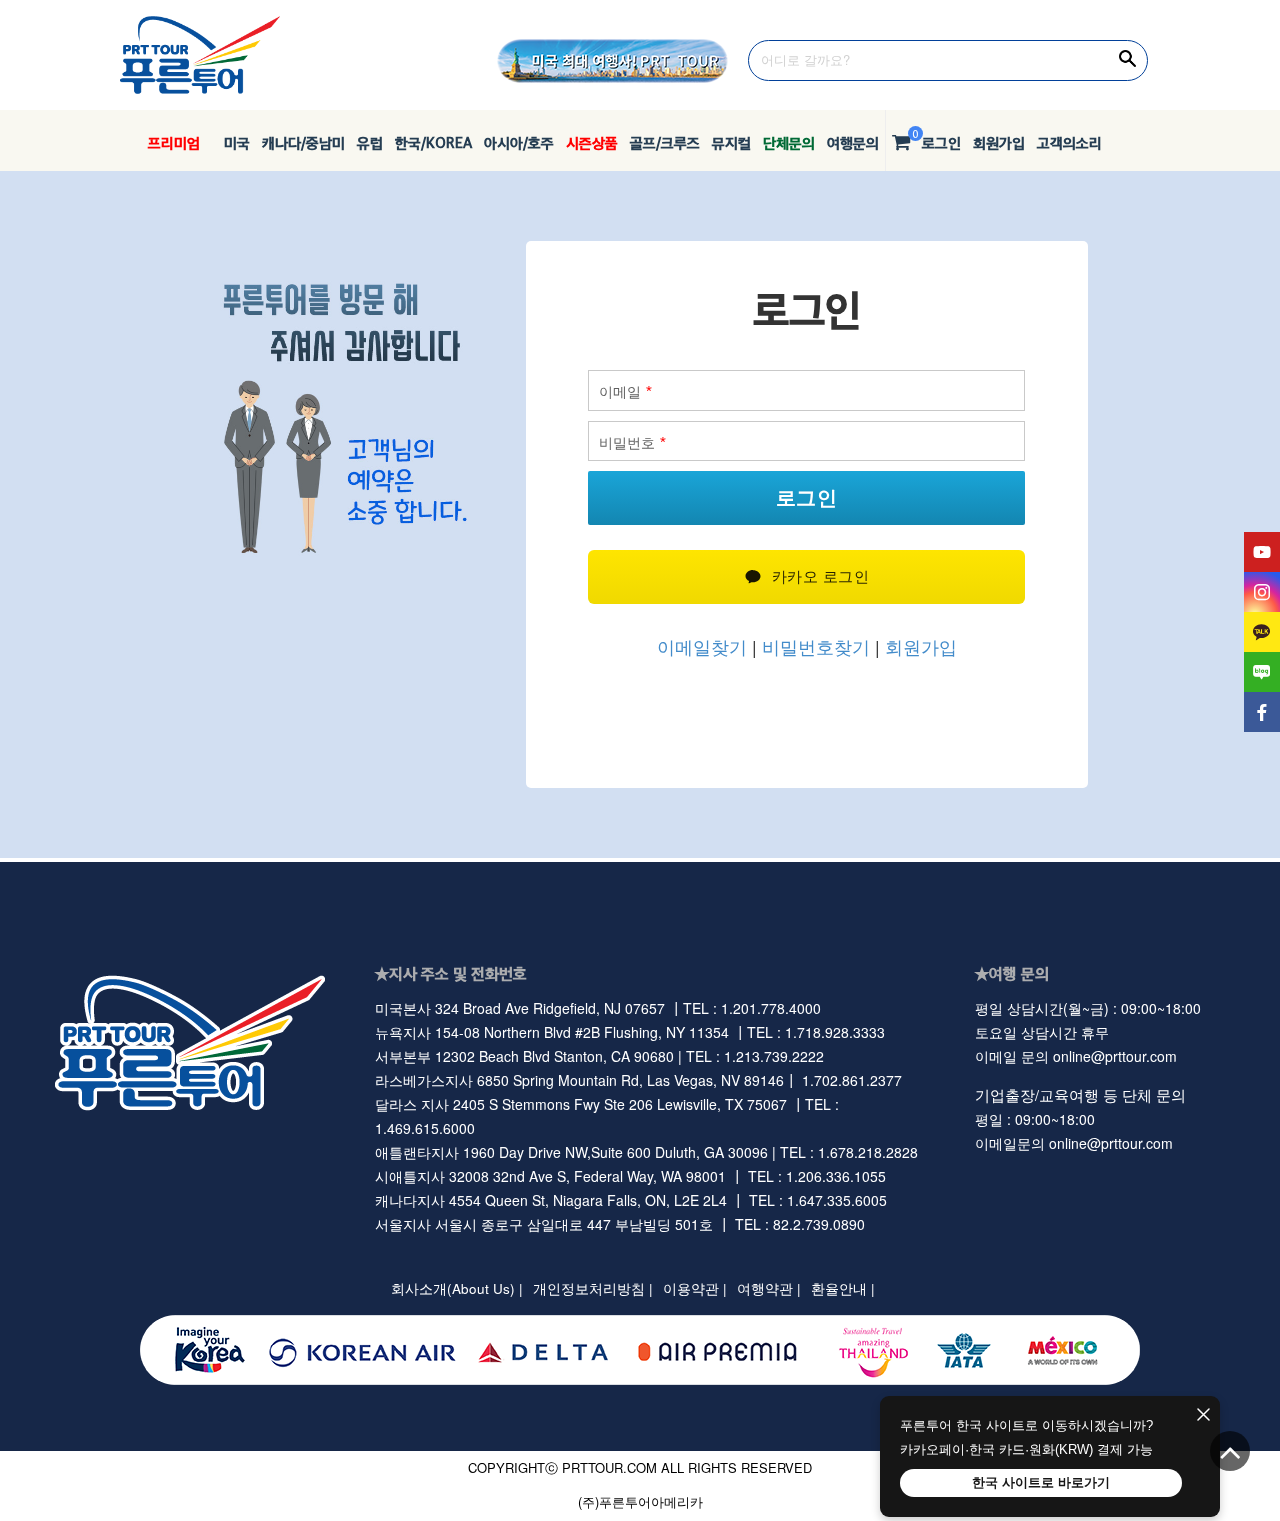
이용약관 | (695, 1288)
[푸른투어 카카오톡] (1262, 632)
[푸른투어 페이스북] (1262, 712)
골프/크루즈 (665, 142)
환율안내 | (843, 1288)
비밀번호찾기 (813, 646)
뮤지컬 (731, 142)
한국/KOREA (433, 142)
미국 (231, 142)
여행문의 (853, 142)
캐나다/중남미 (303, 142)
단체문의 (789, 142)
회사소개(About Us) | (457, 1288)
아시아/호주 (519, 142)
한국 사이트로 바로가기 (1041, 1482)
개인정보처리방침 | (593, 1288)
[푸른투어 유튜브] (1262, 552)
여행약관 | (769, 1288)
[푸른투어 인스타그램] (1262, 592)
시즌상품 (592, 142)
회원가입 (999, 142)
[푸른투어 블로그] (1262, 672)
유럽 (370, 142)
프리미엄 (174, 142)
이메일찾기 (702, 646)
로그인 (941, 142)
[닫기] (1203, 1416)
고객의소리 (1069, 142)
